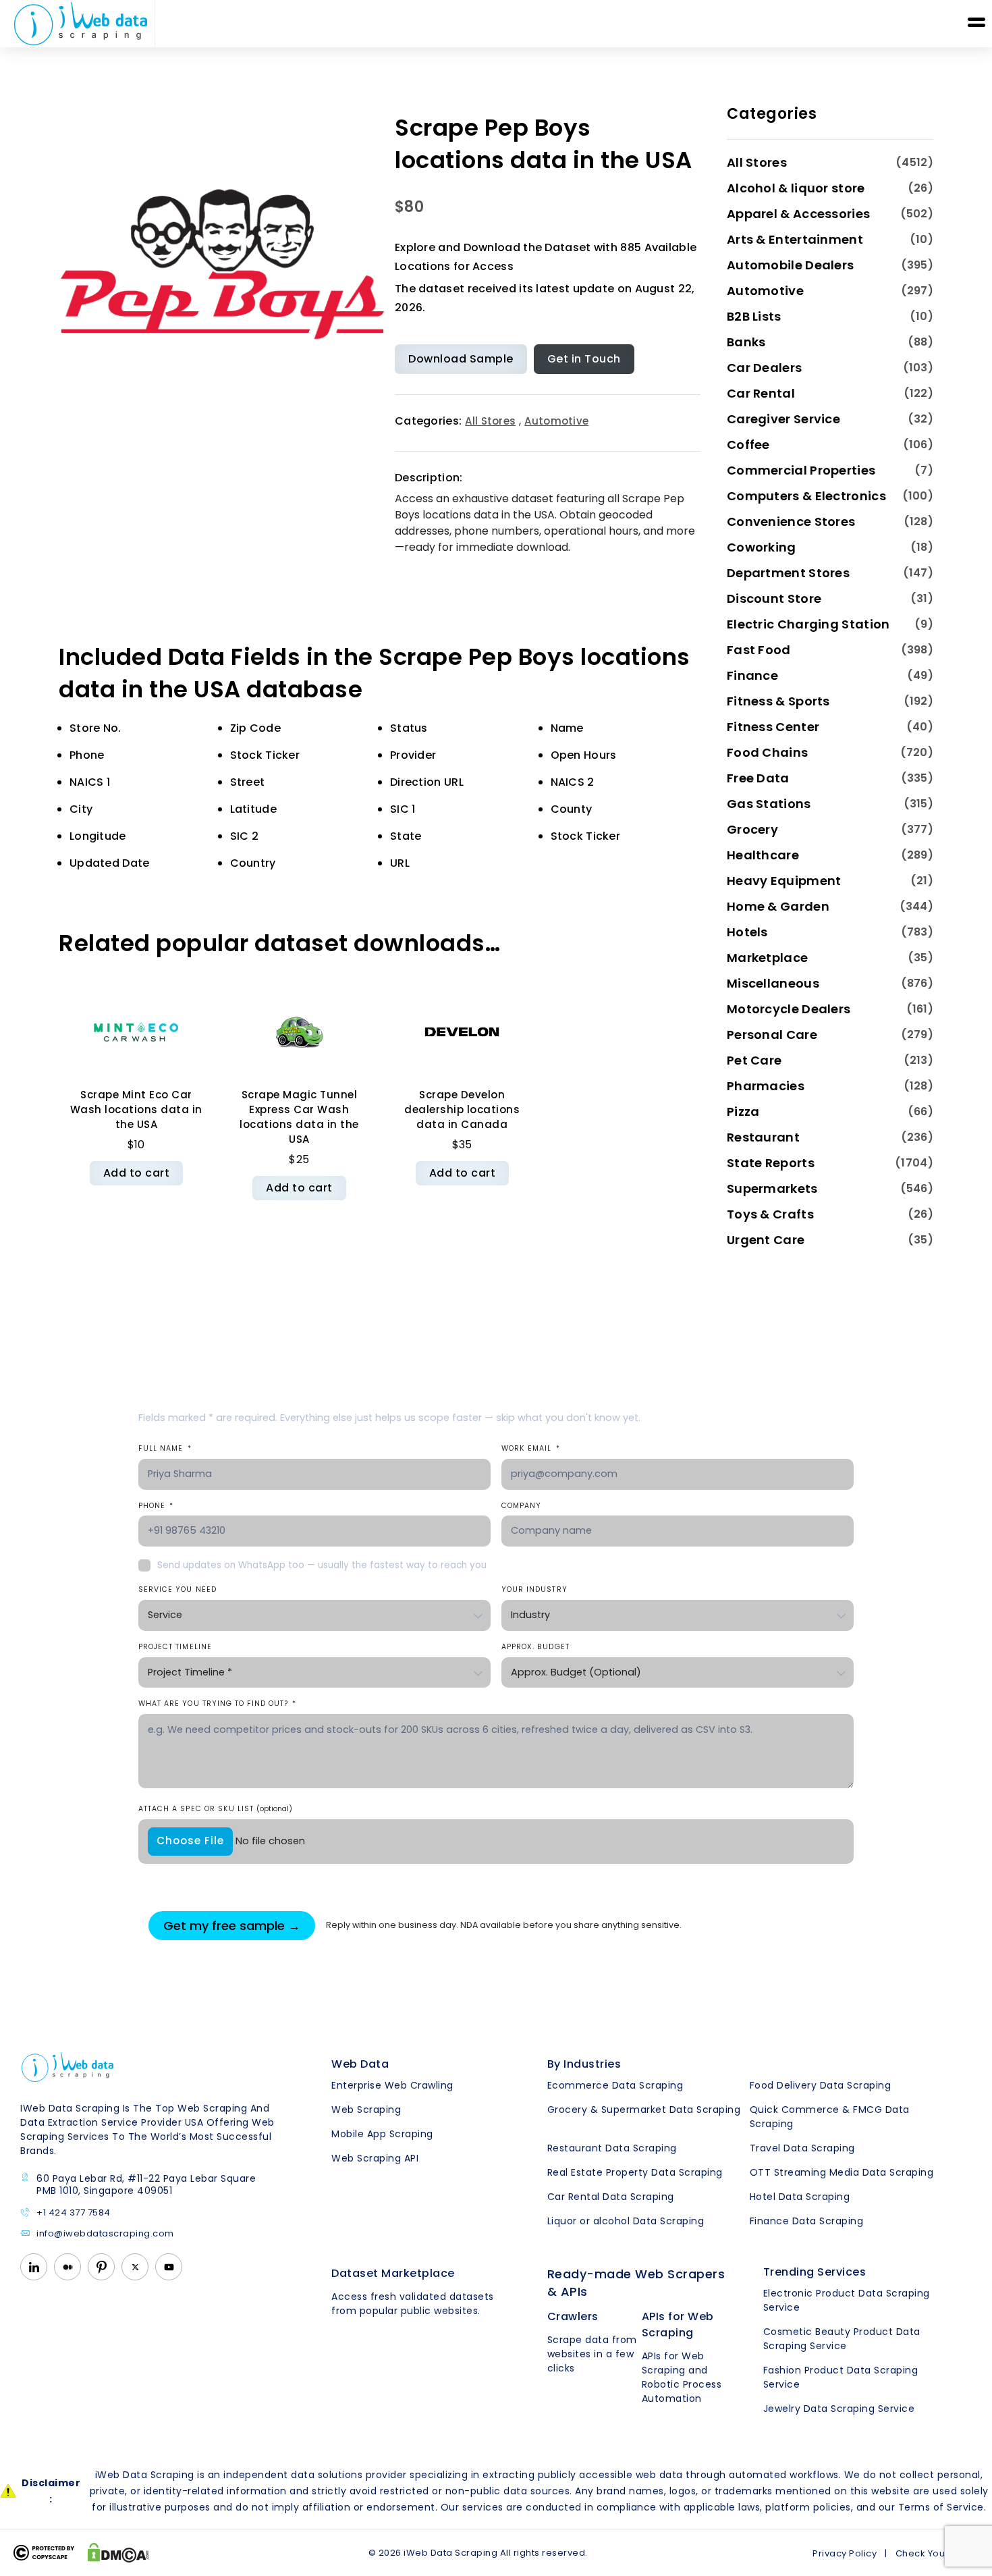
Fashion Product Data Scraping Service (841, 2377)
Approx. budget (535, 1647)
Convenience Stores (791, 521)
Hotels (747, 932)
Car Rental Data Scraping (611, 2197)
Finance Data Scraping (807, 2221)
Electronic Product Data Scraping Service (847, 2300)
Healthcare (763, 855)
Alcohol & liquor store (796, 188)
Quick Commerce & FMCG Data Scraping (830, 2117)
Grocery (752, 829)
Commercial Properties (801, 470)
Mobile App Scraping (382, 2134)
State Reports (771, 1163)
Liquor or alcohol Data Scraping (626, 2221)
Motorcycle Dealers (789, 1009)
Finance (752, 675)
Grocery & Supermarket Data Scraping (644, 2110)
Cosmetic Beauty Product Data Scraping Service (842, 2339)
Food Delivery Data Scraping (821, 2085)
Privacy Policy (845, 2553)
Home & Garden (778, 906)
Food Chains (767, 752)
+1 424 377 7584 (74, 2213)
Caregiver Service (783, 419)
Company (521, 1506)
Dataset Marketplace (393, 2273)
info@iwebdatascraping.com (105, 2234)
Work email (531, 1448)
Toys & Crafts (770, 1214)
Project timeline (175, 1647)
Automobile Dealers (790, 265)
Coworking (762, 547)
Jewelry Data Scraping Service (839, 2409)
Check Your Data (935, 2553)
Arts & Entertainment (795, 239)
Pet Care (754, 1060)
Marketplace (767, 958)
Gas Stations (769, 804)
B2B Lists (754, 316)
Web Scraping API (375, 2158)
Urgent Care (766, 1240)
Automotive (556, 421)
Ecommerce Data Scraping (615, 2085)
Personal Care (772, 1035)
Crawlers (573, 2316)
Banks (746, 342)
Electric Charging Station (808, 624)
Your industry (534, 1589)
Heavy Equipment (784, 881)
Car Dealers (764, 368)
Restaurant (763, 1137)
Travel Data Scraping (802, 2148)
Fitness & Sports (778, 701)
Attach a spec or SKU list (215, 1809)
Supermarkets (772, 1188)
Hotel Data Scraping (800, 2197)
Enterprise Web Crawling (392, 2085)
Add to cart (137, 1173)
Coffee (748, 445)
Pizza (743, 1111)
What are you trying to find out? (217, 1703)
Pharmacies (766, 1086)
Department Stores (788, 573)
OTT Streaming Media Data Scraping (842, 2172)
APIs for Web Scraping (678, 2325)
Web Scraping (366, 2110)
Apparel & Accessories (798, 214)
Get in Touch (584, 359)
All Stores (490, 421)
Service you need (177, 1589)
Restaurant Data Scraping (612, 2148)
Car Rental (761, 393)
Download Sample (461, 359)
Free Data (758, 778)
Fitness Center (773, 727)
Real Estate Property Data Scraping (635, 2172)
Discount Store (774, 598)
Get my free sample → (232, 1926)
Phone (156, 1506)
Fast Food (759, 650)
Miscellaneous (773, 983)
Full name (165, 1448)
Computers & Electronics (806, 496)
